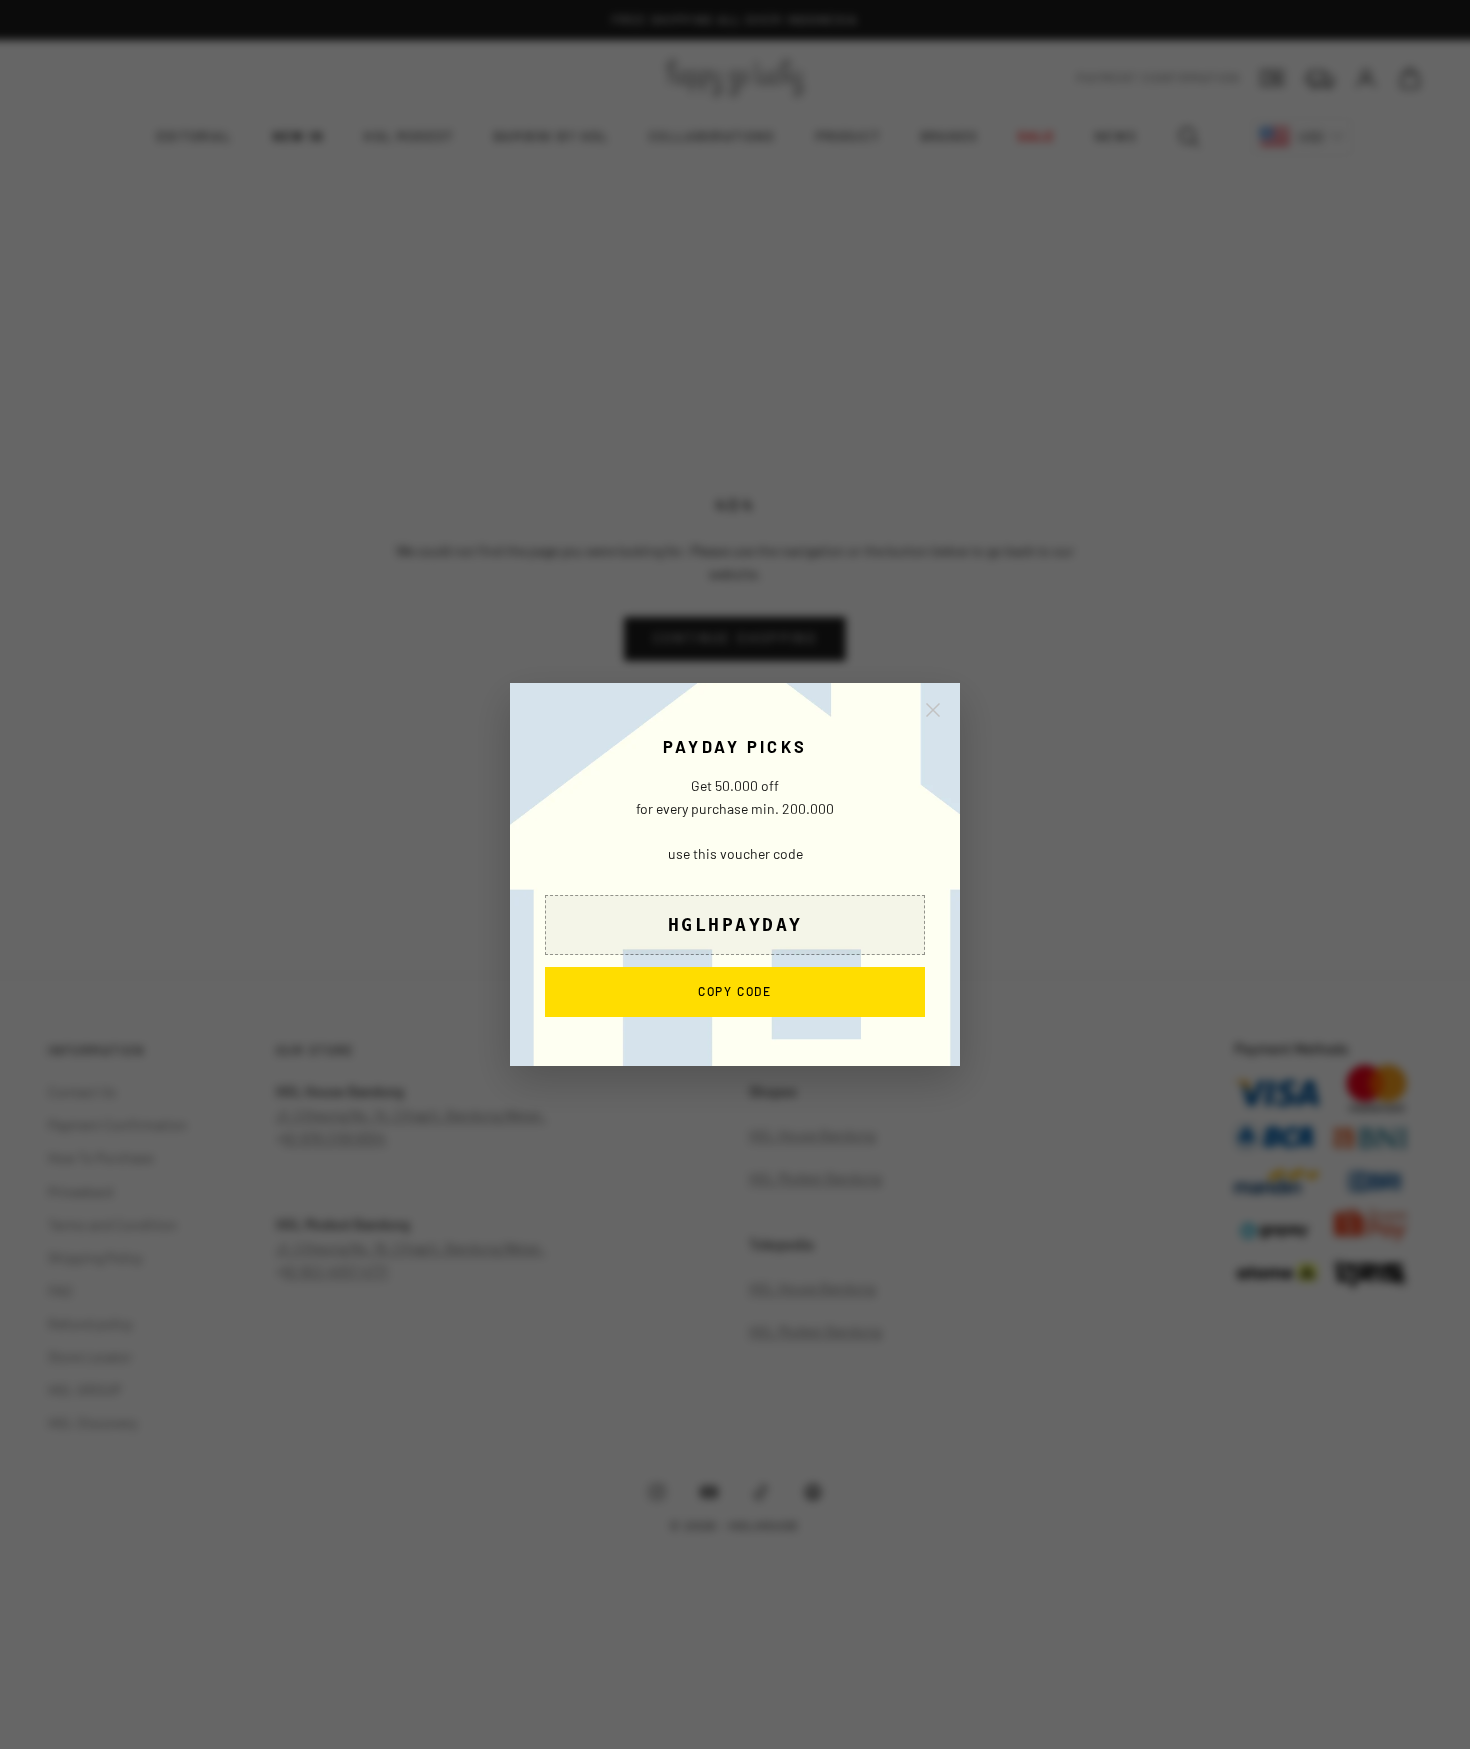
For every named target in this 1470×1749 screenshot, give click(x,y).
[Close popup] (933, 710)
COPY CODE (735, 990)
